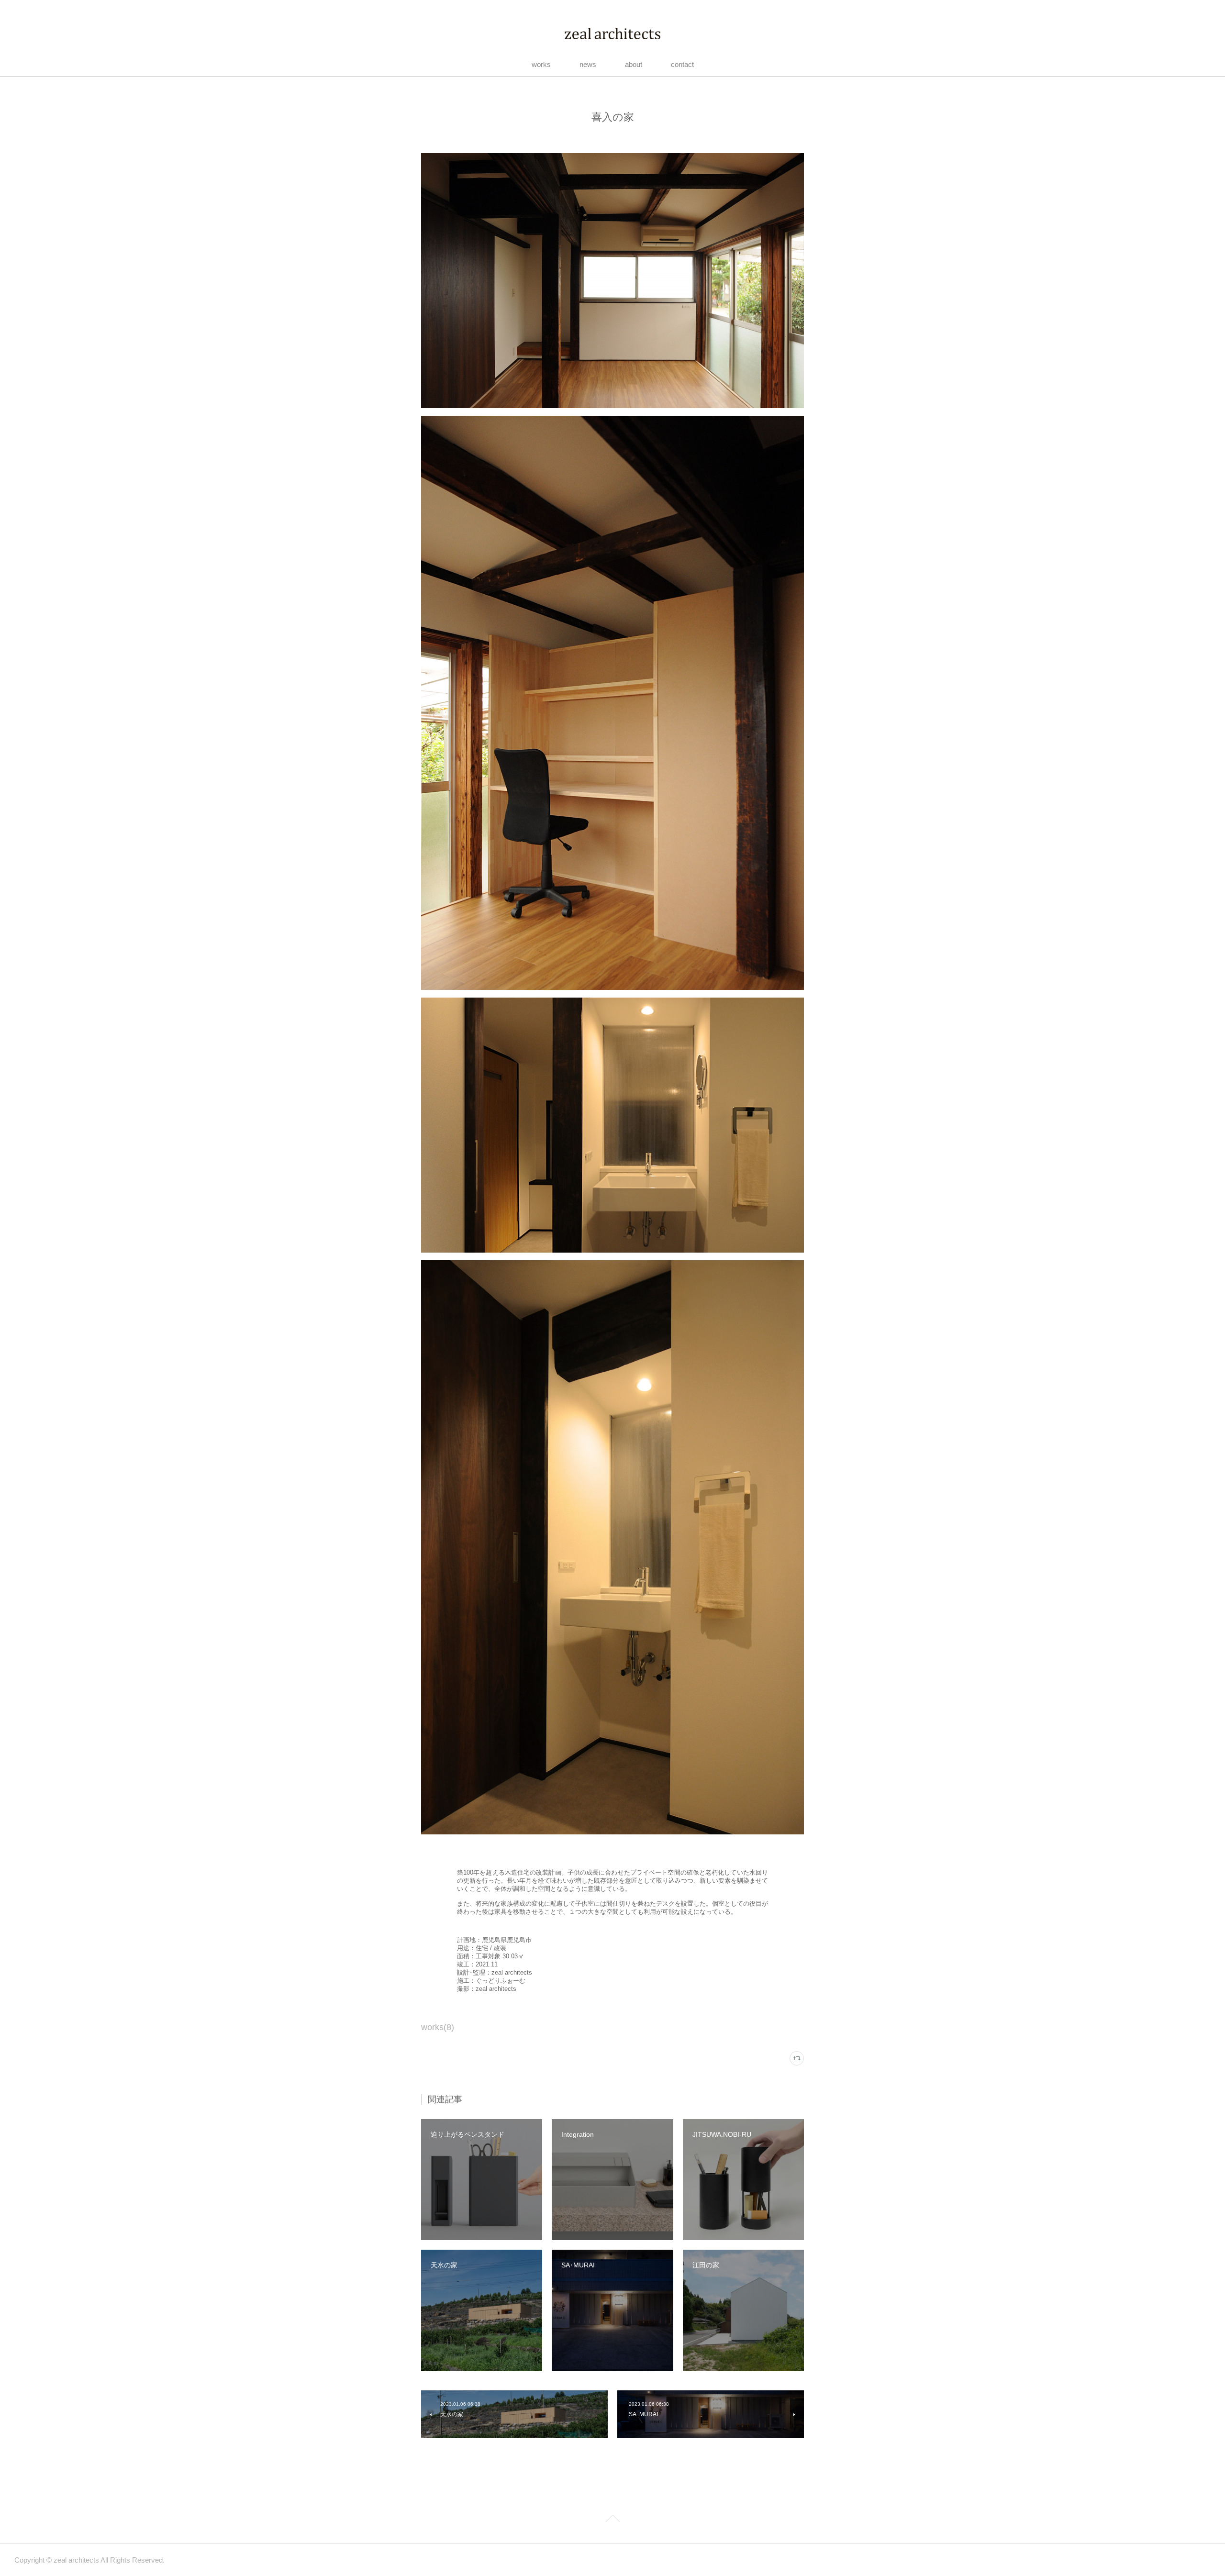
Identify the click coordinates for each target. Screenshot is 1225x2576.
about (634, 64)
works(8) (438, 2027)
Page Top (612, 2520)
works (541, 64)
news (588, 64)
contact (682, 64)
